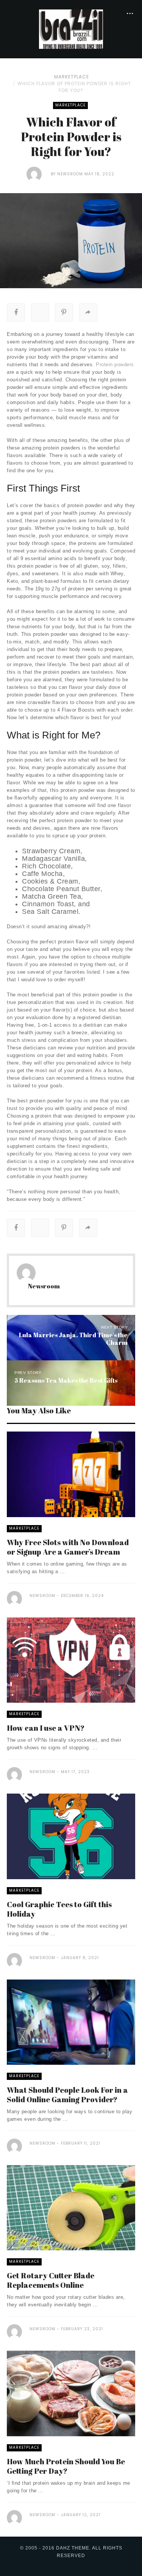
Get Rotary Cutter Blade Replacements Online (51, 2280)
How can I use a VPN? (46, 1728)
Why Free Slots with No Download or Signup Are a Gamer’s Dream (68, 1547)
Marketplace (72, 77)
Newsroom (70, 174)
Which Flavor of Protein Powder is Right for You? (74, 87)
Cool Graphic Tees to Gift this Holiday (59, 1909)
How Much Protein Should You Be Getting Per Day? (66, 2466)
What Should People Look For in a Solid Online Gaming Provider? (67, 2095)
